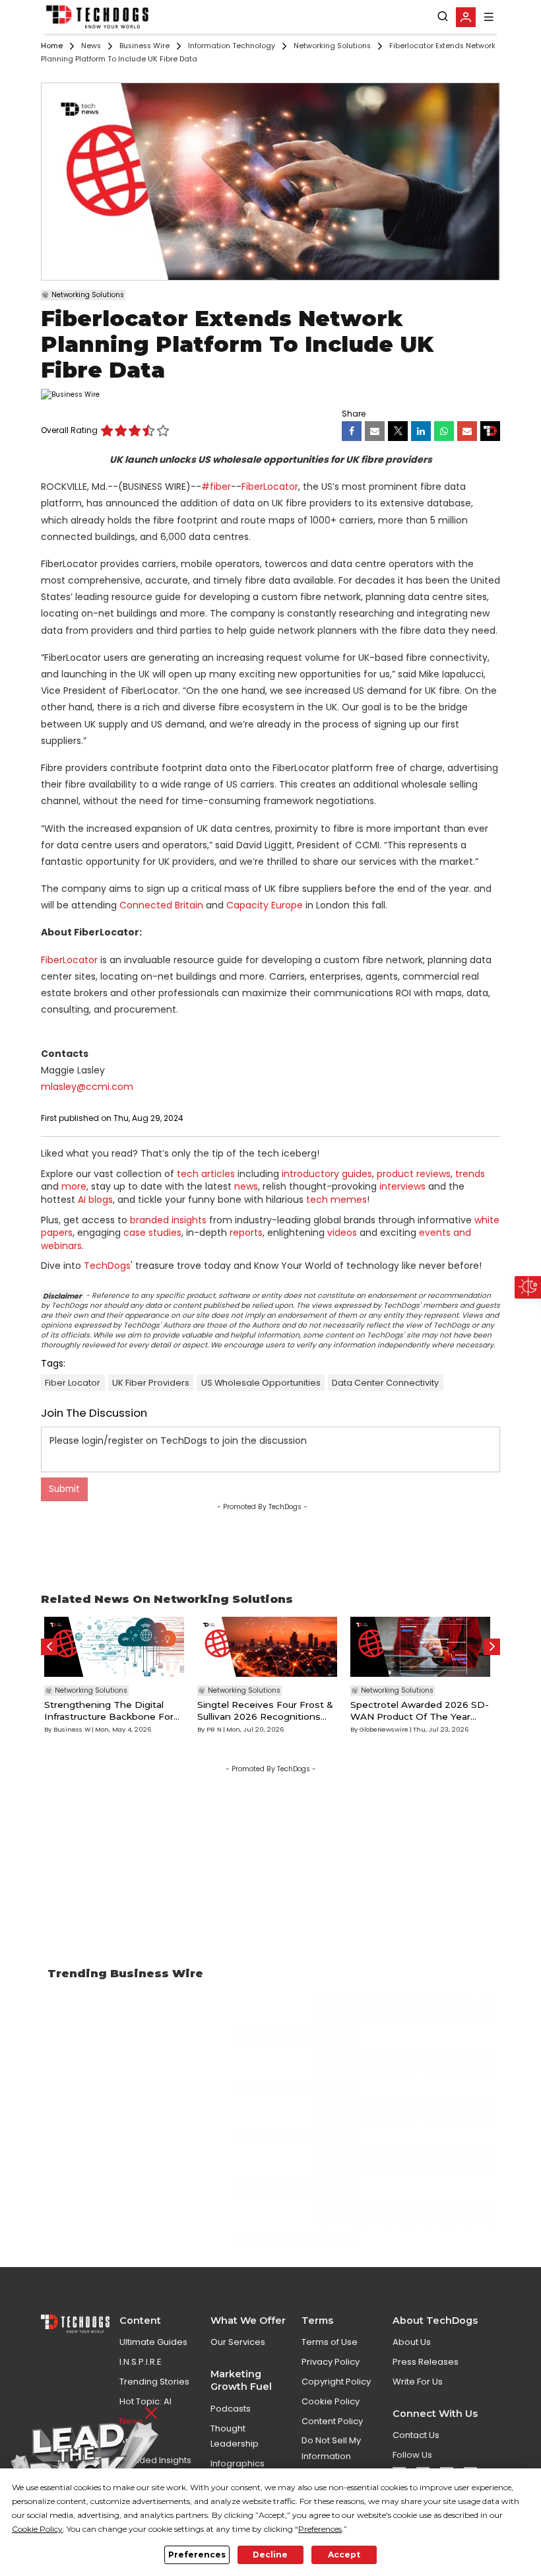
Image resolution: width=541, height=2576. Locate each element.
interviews (402, 1186)
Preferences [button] (320, 2529)
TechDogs (107, 1266)
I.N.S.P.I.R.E (141, 2362)
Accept (344, 2555)
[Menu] (489, 17)
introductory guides (327, 1174)
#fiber (216, 487)
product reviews (414, 1174)
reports (246, 1233)
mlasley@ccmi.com (87, 1087)
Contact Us (416, 2435)
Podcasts (231, 2409)
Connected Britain (161, 905)
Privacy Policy (331, 2362)
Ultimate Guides (153, 2342)
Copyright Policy (336, 2382)
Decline (270, 2555)
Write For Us (418, 2382)
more (74, 1186)
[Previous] (49, 1647)
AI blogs (95, 1200)
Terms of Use (330, 2342)
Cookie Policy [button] (37, 2529)
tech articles (206, 1174)
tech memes (336, 1200)
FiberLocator (270, 487)
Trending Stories (154, 2382)
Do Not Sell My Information (331, 2448)
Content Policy (332, 2421)
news (246, 1186)
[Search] (443, 17)
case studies (152, 1233)
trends (470, 1174)
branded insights (168, 1220)
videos (342, 1233)
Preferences (197, 2555)
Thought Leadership (235, 2436)
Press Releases (426, 2362)
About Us (412, 2342)
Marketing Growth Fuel (241, 2380)
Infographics (238, 2463)
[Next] (492, 1647)
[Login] (466, 17)
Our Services (238, 2342)
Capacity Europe (265, 905)
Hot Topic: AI (145, 2401)
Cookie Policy (331, 2401)
